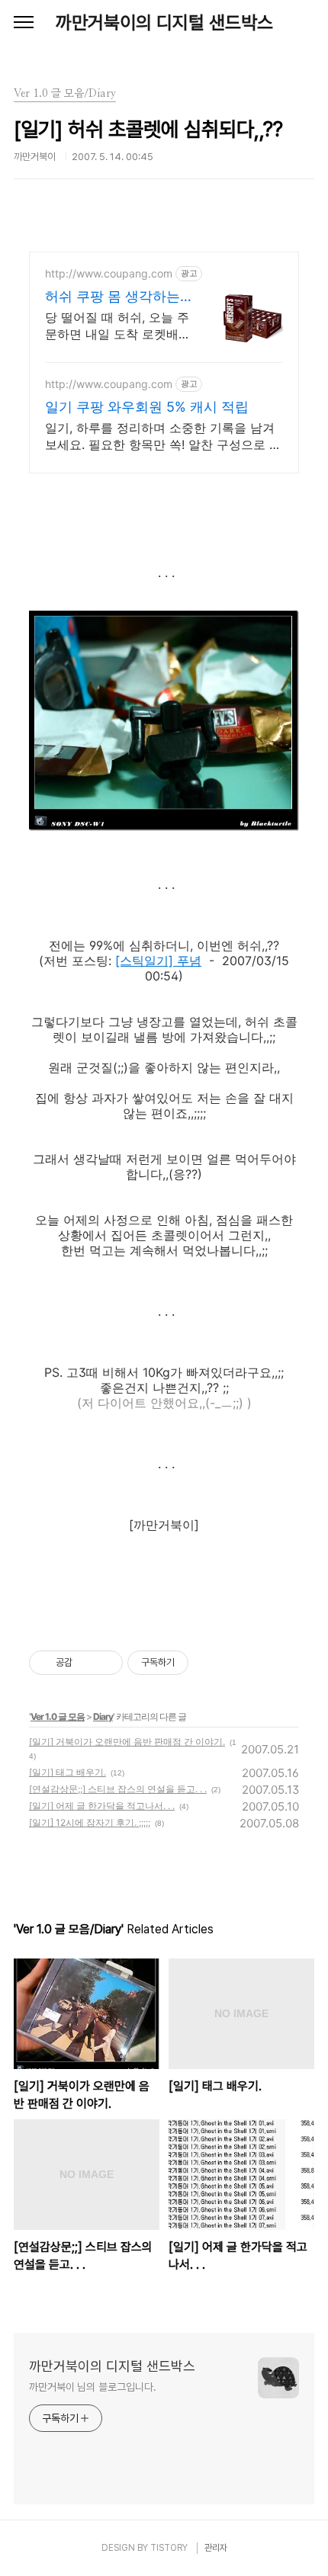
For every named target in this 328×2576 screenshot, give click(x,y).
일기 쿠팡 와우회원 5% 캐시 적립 (147, 407)
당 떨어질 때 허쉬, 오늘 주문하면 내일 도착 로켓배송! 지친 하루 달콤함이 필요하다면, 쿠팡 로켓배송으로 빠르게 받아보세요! (117, 326)
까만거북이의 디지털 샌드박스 (164, 22)
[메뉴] (24, 23)
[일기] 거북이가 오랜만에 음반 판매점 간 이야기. (127, 1742)
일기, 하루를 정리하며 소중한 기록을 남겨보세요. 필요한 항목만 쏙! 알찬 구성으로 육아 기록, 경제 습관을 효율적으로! (163, 436)
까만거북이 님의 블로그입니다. (92, 2387)
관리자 (216, 2548)
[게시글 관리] (106, 1663)
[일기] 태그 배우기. (68, 1772)
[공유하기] (87, 1663)
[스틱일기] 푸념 (158, 961)
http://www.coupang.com (109, 273)
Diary (103, 1716)
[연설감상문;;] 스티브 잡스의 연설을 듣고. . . (118, 1789)
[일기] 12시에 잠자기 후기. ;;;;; (90, 1822)
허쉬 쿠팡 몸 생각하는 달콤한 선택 (113, 297)
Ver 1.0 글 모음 (58, 1716)
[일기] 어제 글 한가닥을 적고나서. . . (102, 1806)
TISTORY (169, 2548)
